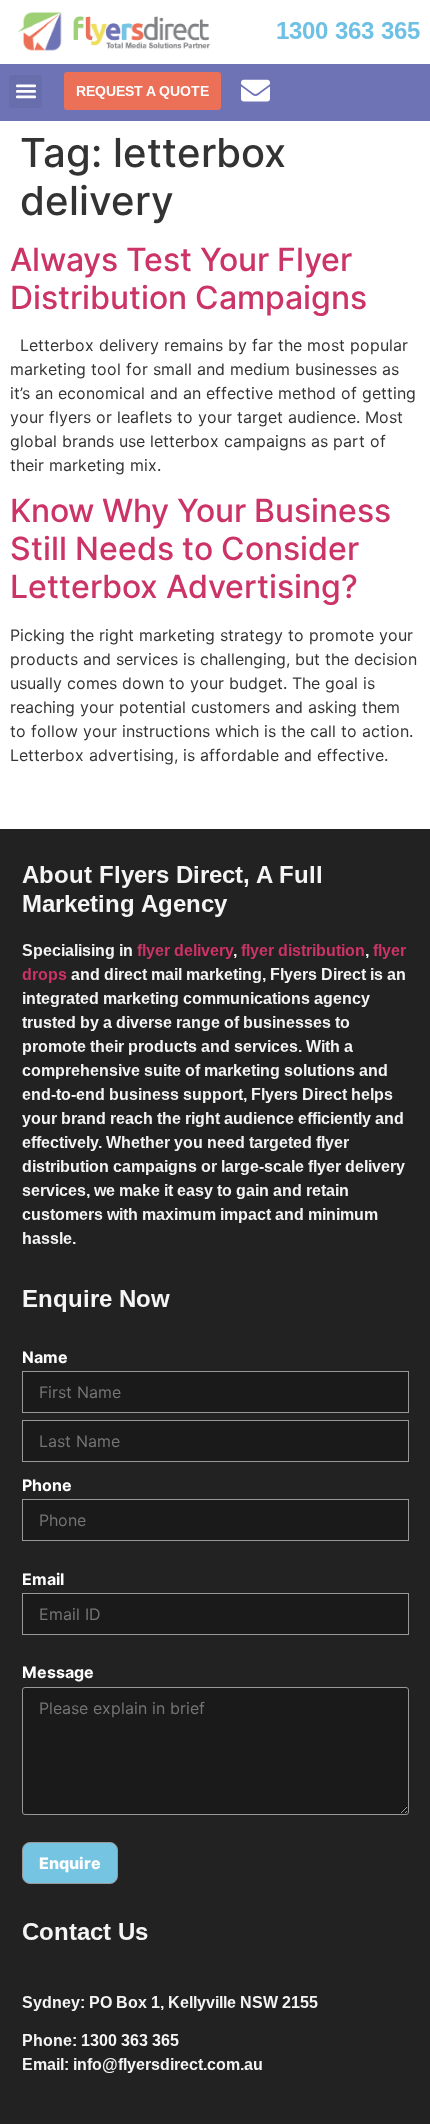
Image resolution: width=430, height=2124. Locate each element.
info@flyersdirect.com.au (168, 2064)
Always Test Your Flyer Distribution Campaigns (188, 278)
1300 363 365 (348, 31)
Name (45, 1357)
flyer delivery (185, 950)
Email (43, 1579)
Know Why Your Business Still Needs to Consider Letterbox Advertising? (200, 549)
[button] (25, 91)
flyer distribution (303, 950)
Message (58, 1672)
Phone (47, 1485)
